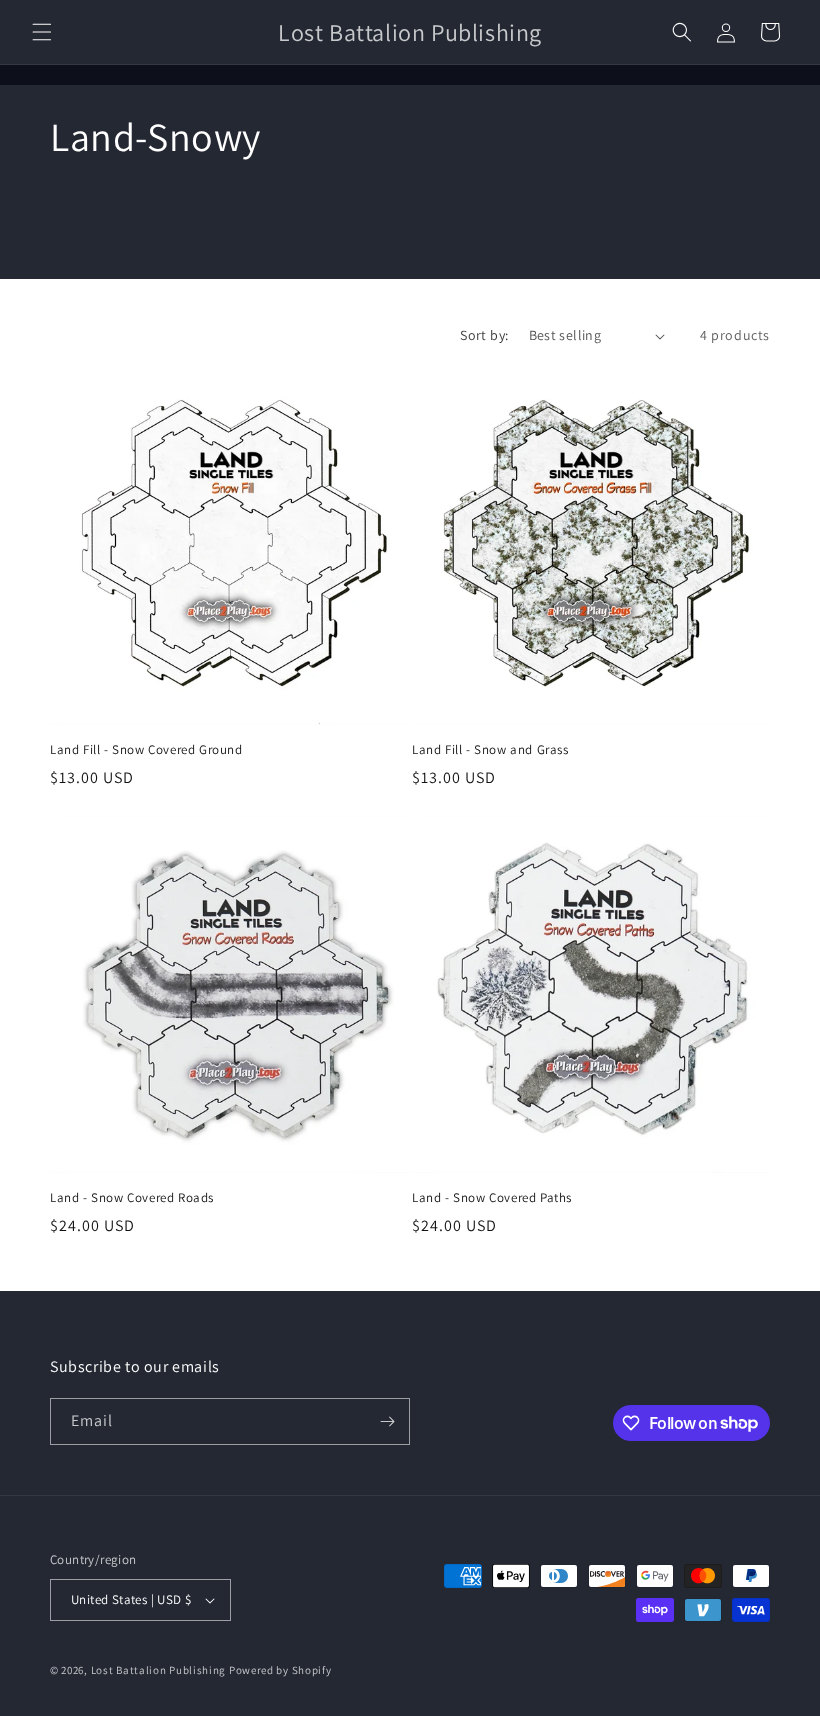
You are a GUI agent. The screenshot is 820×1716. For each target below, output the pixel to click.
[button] (42, 32)
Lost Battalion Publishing (159, 1670)
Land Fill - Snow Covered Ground (146, 750)
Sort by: (484, 335)
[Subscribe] (387, 1421)
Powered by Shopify (280, 1670)
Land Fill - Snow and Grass (490, 750)
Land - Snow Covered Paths (492, 1198)
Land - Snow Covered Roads (132, 1198)
